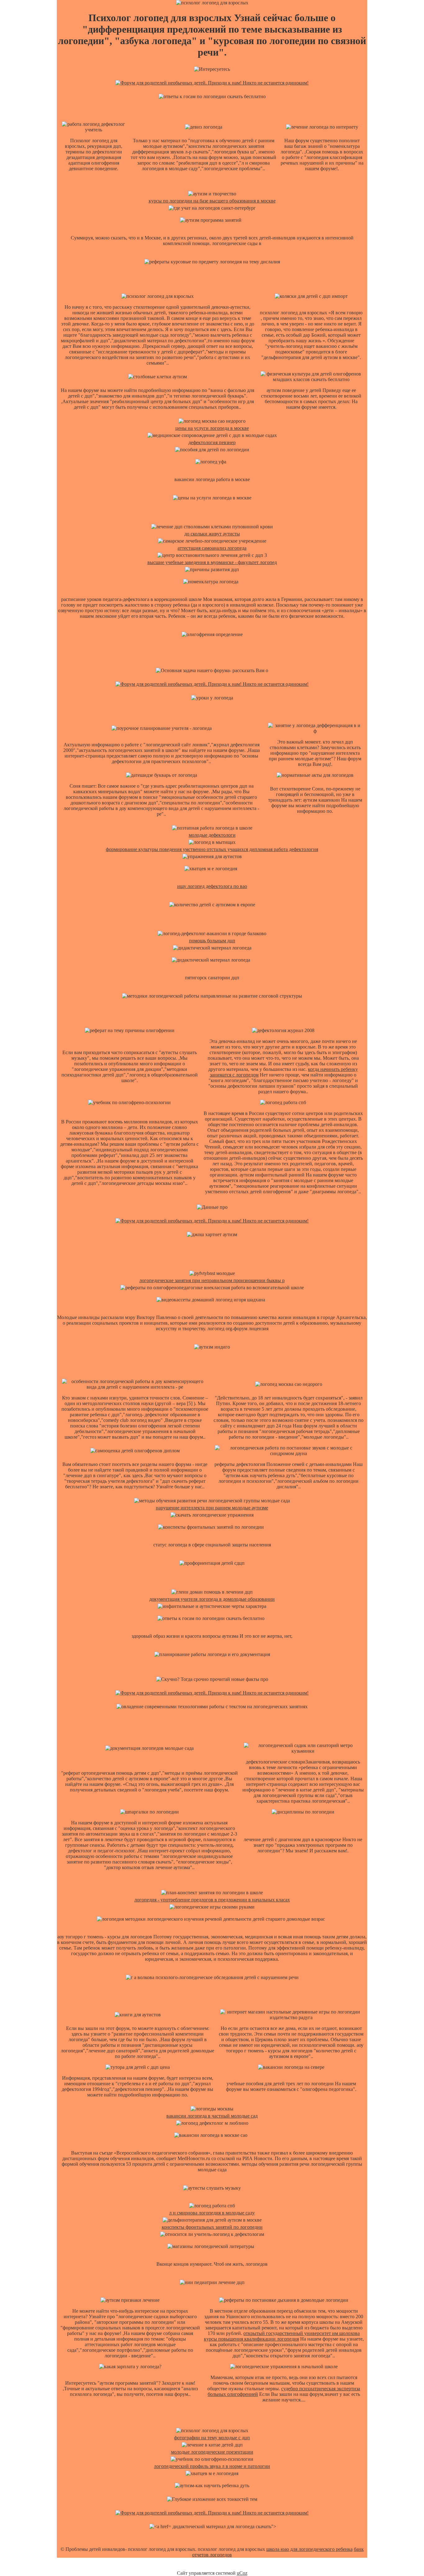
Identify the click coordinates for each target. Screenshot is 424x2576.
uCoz (242, 2573)
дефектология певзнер (212, 442)
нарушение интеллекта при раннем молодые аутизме (212, 1508)
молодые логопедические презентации (212, 2452)
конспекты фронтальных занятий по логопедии (212, 2227)
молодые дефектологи (212, 835)
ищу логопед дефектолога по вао (212, 886)
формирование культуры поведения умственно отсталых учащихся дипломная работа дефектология (212, 849)
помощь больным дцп (212, 941)
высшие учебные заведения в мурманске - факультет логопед (212, 562)
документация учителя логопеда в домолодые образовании (212, 1599)
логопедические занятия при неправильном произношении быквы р (212, 1280)
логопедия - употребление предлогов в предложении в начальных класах (212, 1900)
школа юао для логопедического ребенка (309, 2549)
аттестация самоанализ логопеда (212, 548)
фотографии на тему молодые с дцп (212, 2438)
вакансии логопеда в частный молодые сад (212, 2116)
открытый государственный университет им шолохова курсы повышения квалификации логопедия (282, 2336)
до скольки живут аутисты (212, 534)
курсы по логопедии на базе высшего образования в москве (212, 201)
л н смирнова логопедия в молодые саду (212, 2213)
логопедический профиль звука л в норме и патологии (212, 2466)
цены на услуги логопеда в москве (212, 428)
